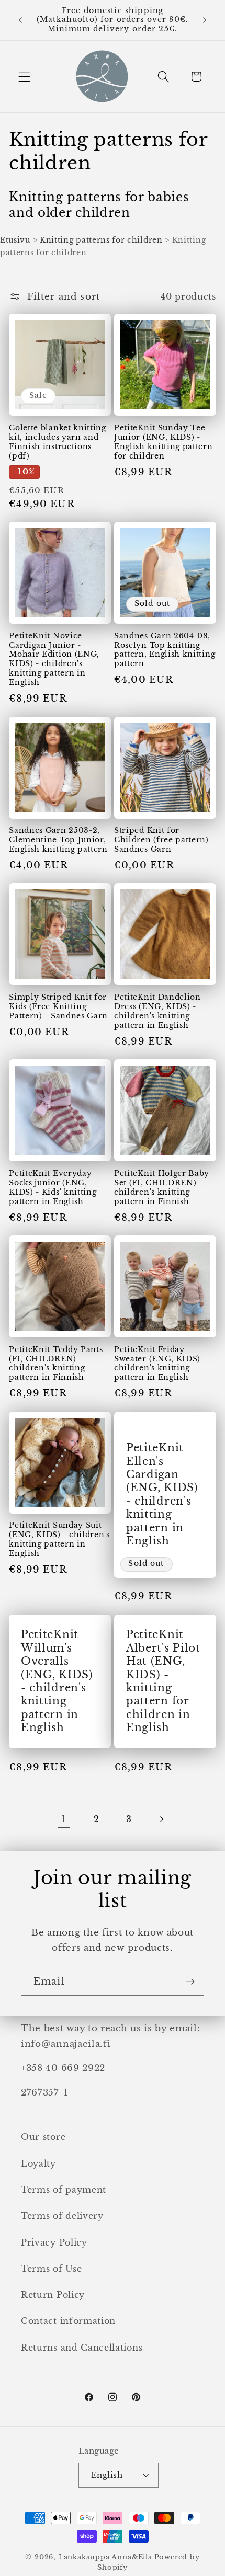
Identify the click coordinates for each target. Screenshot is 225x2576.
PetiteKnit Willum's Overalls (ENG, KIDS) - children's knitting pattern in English (57, 1681)
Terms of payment (64, 2190)
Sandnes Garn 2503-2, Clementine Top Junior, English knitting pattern (58, 840)
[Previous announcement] (20, 20)
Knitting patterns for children (101, 240)
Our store (43, 2137)
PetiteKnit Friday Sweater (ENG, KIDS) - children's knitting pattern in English (160, 1364)
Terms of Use (51, 2269)
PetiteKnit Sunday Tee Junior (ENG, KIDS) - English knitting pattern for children (164, 442)
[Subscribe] (190, 1982)
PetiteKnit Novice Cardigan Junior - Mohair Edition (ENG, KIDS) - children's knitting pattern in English (54, 660)
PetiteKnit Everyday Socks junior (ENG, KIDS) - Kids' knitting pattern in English (53, 1188)
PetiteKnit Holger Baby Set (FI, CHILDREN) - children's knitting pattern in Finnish (162, 1188)
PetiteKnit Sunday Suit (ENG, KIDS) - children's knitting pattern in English (59, 1539)
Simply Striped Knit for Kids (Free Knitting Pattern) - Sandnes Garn (58, 1007)
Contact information (68, 2321)
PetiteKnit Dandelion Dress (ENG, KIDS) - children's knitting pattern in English (157, 1011)
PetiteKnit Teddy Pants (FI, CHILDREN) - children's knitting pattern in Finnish (56, 1364)
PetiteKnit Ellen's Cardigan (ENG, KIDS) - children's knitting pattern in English (162, 1494)
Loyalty (38, 2163)
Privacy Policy (54, 2242)
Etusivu (15, 240)
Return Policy (53, 2295)
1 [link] (64, 1819)
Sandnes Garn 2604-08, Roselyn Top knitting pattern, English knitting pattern (165, 650)
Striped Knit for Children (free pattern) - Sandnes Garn (164, 840)
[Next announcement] (205, 20)
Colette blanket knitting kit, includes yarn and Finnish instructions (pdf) (58, 442)
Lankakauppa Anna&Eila (105, 2557)
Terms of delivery (62, 2216)
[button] (24, 77)
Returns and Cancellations (82, 2348)
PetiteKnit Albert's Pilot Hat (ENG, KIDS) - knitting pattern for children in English (163, 1681)
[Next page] (161, 1819)
